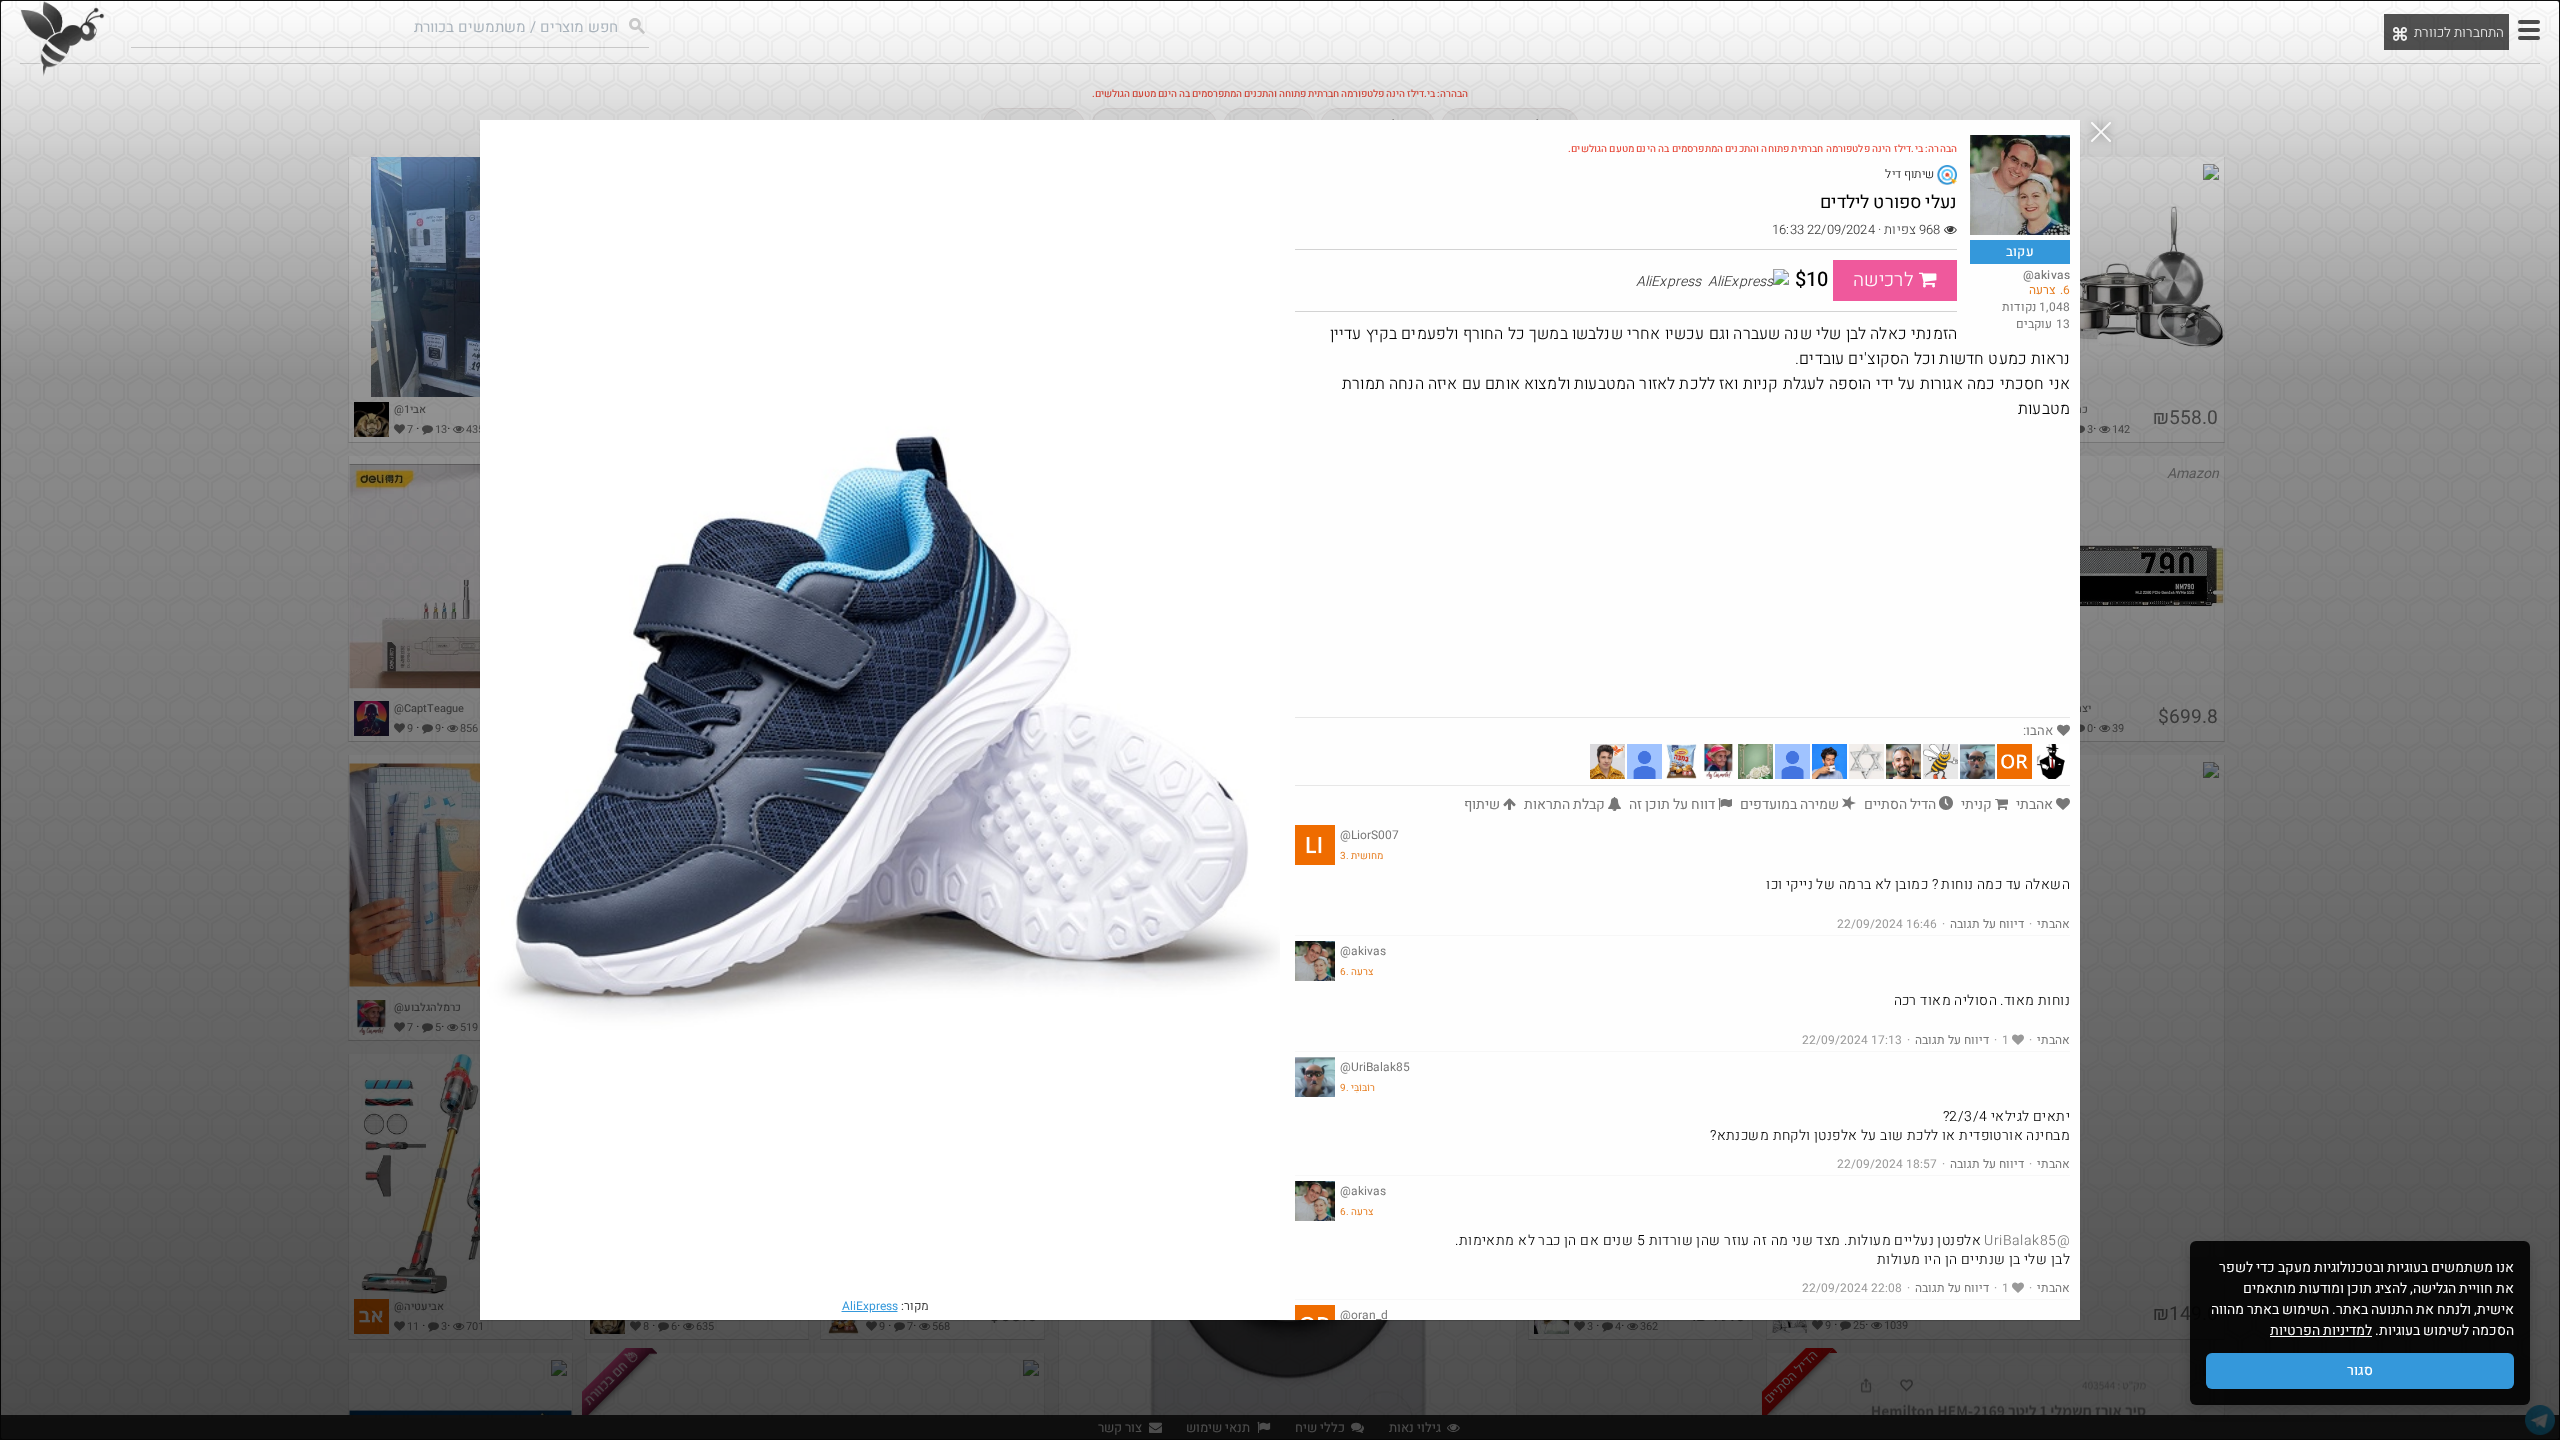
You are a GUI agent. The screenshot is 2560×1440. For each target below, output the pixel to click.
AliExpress (870, 1306)
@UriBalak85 (2027, 1240)
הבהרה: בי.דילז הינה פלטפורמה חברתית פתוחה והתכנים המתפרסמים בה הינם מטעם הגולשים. (1762, 149)
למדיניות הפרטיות (2321, 1330)
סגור (2360, 1370)
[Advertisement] (1682, 567)
